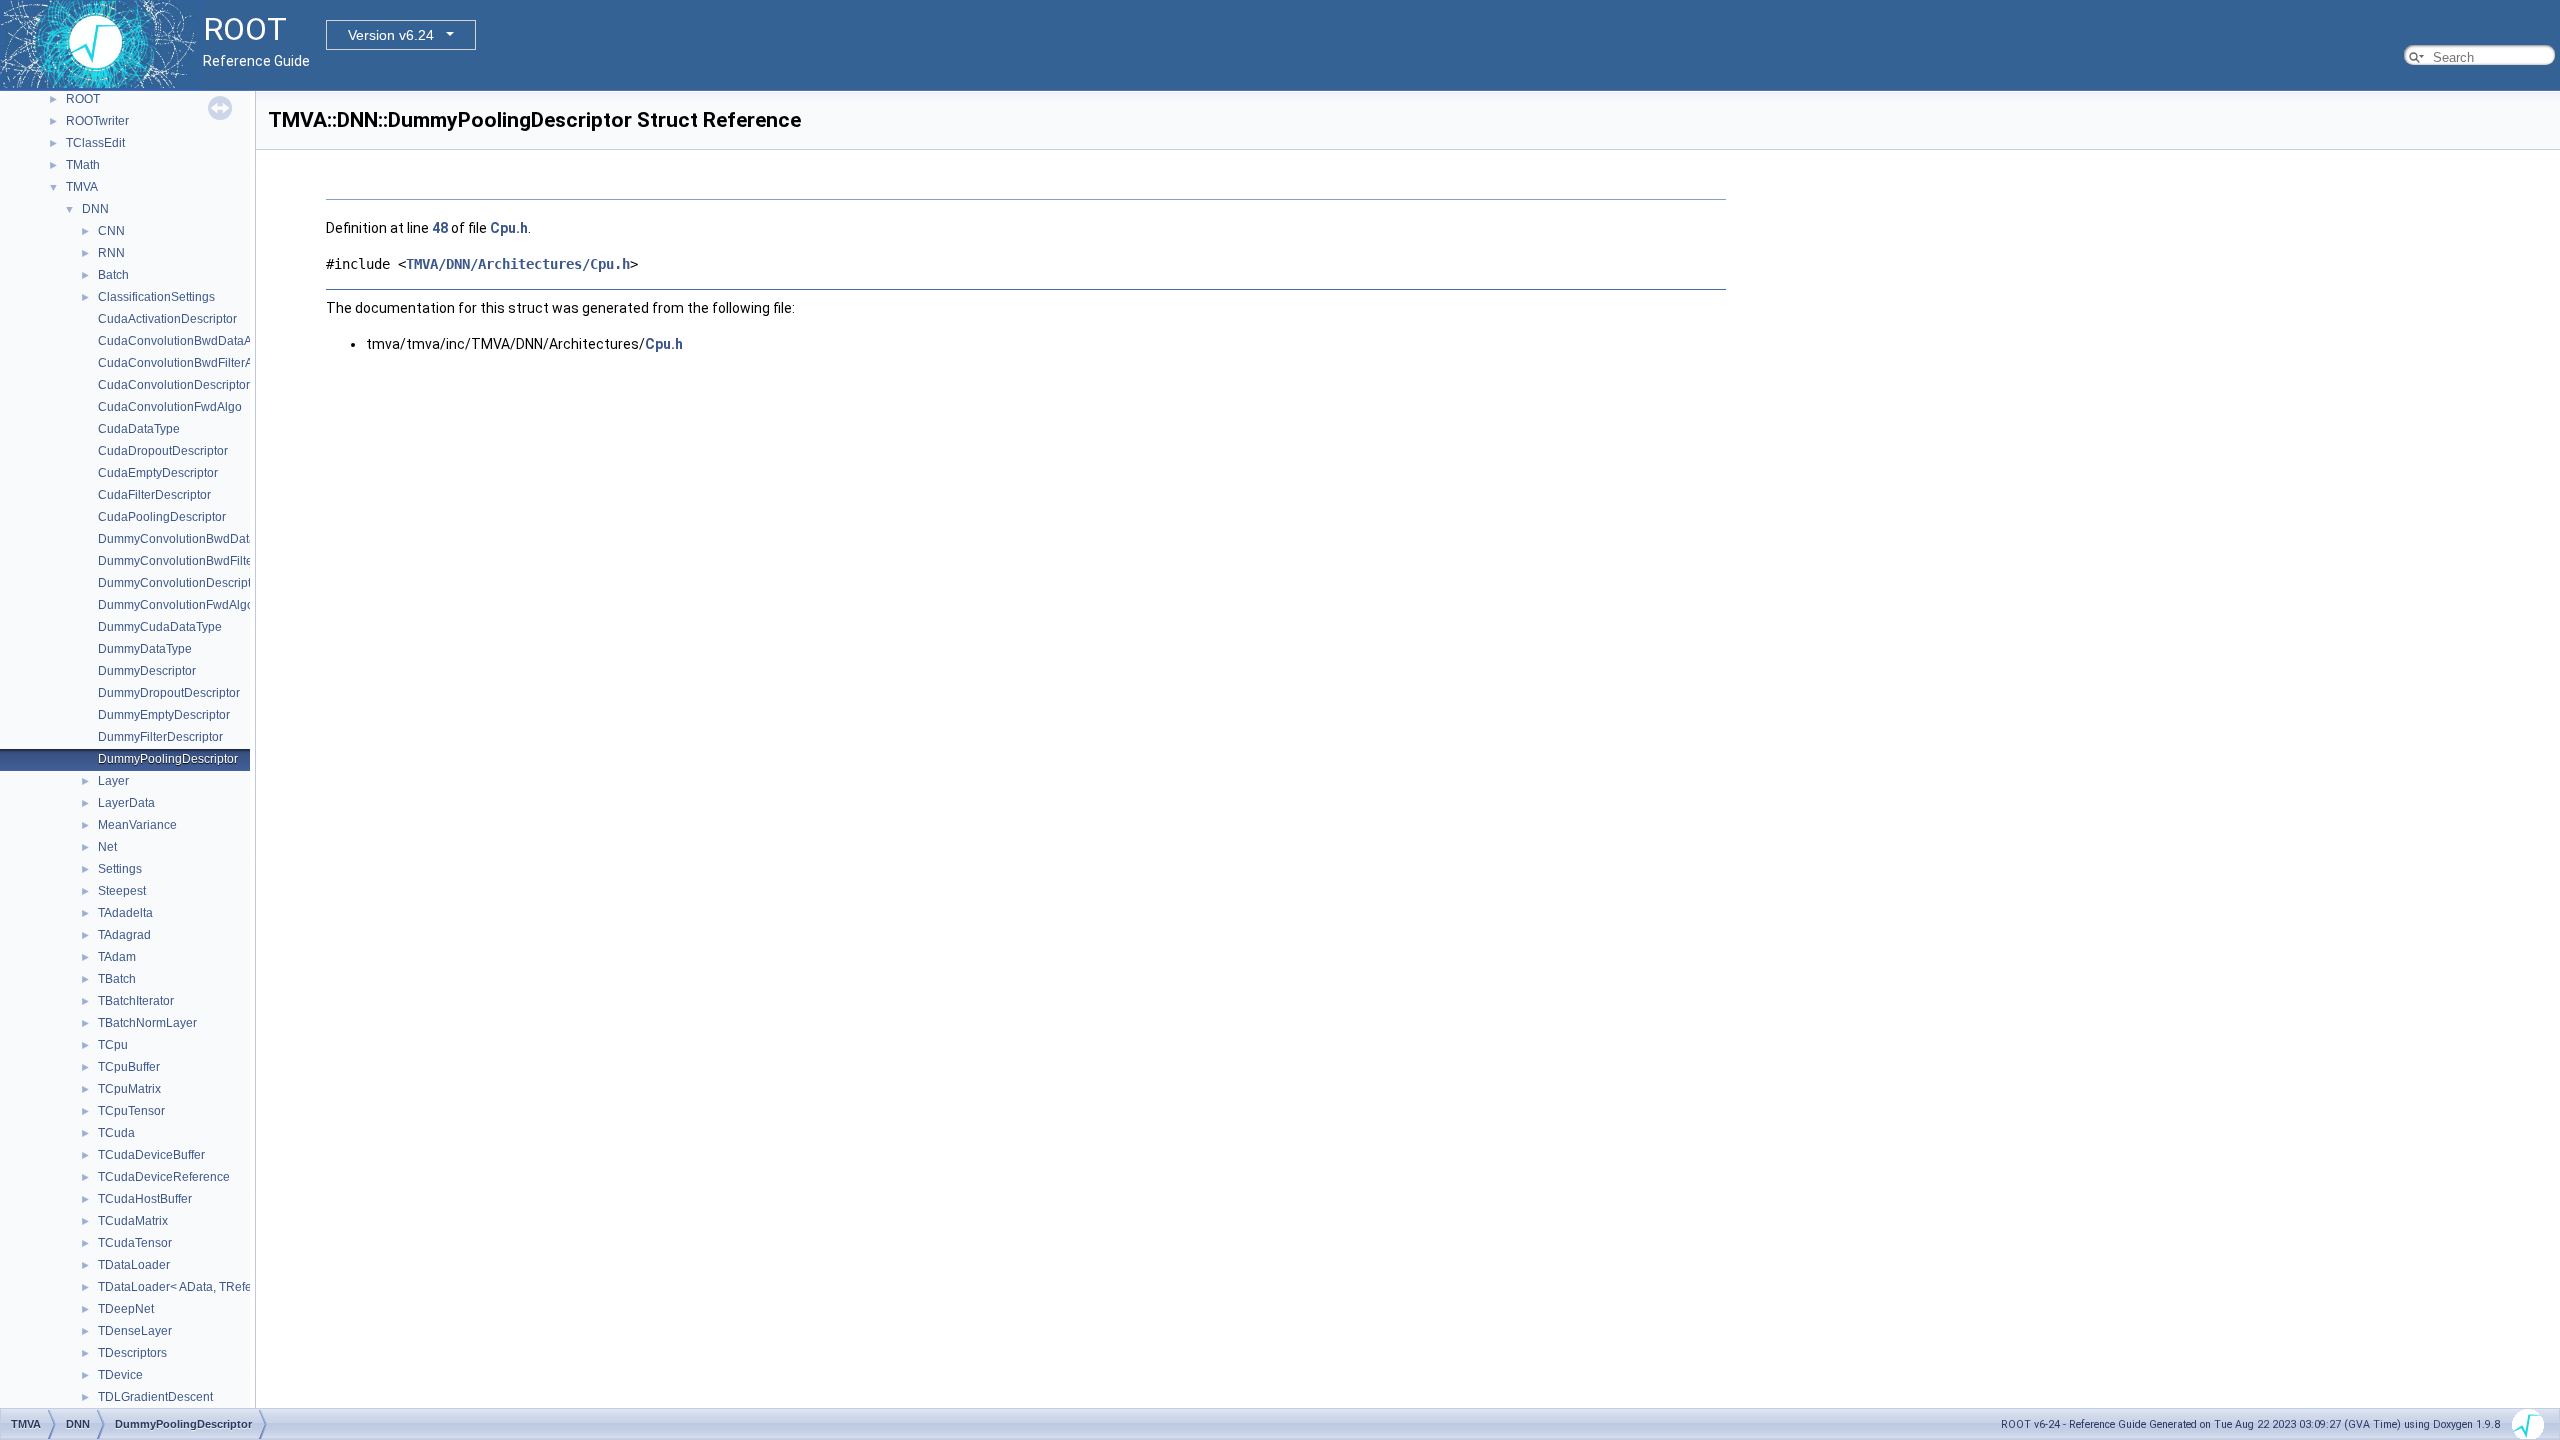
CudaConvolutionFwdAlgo (170, 407)
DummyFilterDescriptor (160, 737)
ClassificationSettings (156, 297)
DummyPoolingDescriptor (168, 759)
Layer (113, 781)
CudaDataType (139, 429)
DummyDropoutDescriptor (169, 693)
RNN (111, 253)
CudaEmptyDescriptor (158, 473)
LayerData (126, 803)
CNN (111, 231)
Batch (113, 275)
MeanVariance (137, 825)
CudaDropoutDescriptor (163, 451)
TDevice (120, 1375)
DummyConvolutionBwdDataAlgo (189, 539)
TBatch (117, 979)
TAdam (117, 957)
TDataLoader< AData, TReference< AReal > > (222, 1287)
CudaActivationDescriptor (167, 319)
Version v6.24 (391, 35)
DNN (95, 209)
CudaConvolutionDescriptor (174, 385)
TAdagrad (124, 935)
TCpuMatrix (129, 1089)
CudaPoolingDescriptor (162, 517)
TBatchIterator (136, 1001)
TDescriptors (132, 1353)
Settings (120, 869)
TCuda (116, 1133)
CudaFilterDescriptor (154, 495)
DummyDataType (145, 649)
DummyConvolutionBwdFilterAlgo (190, 561)
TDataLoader (134, 1265)
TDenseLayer (135, 1331)
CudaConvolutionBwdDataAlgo (183, 341)
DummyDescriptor (147, 671)
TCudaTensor (135, 1243)
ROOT (83, 99)
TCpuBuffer (129, 1067)
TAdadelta (125, 913)
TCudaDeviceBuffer (151, 1155)
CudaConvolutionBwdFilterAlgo (184, 363)
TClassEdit (95, 143)
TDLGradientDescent (155, 1397)
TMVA (82, 187)
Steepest (122, 891)
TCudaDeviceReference (164, 1177)
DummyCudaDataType (160, 627)
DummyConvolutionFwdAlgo (176, 605)
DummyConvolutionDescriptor (180, 583)
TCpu (113, 1045)
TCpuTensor (131, 1111)
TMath (83, 165)
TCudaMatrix (133, 1221)
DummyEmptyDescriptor (164, 715)
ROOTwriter (97, 121)
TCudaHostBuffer (145, 1199)
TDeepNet (126, 1309)
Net (107, 847)
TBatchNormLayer (147, 1023)
